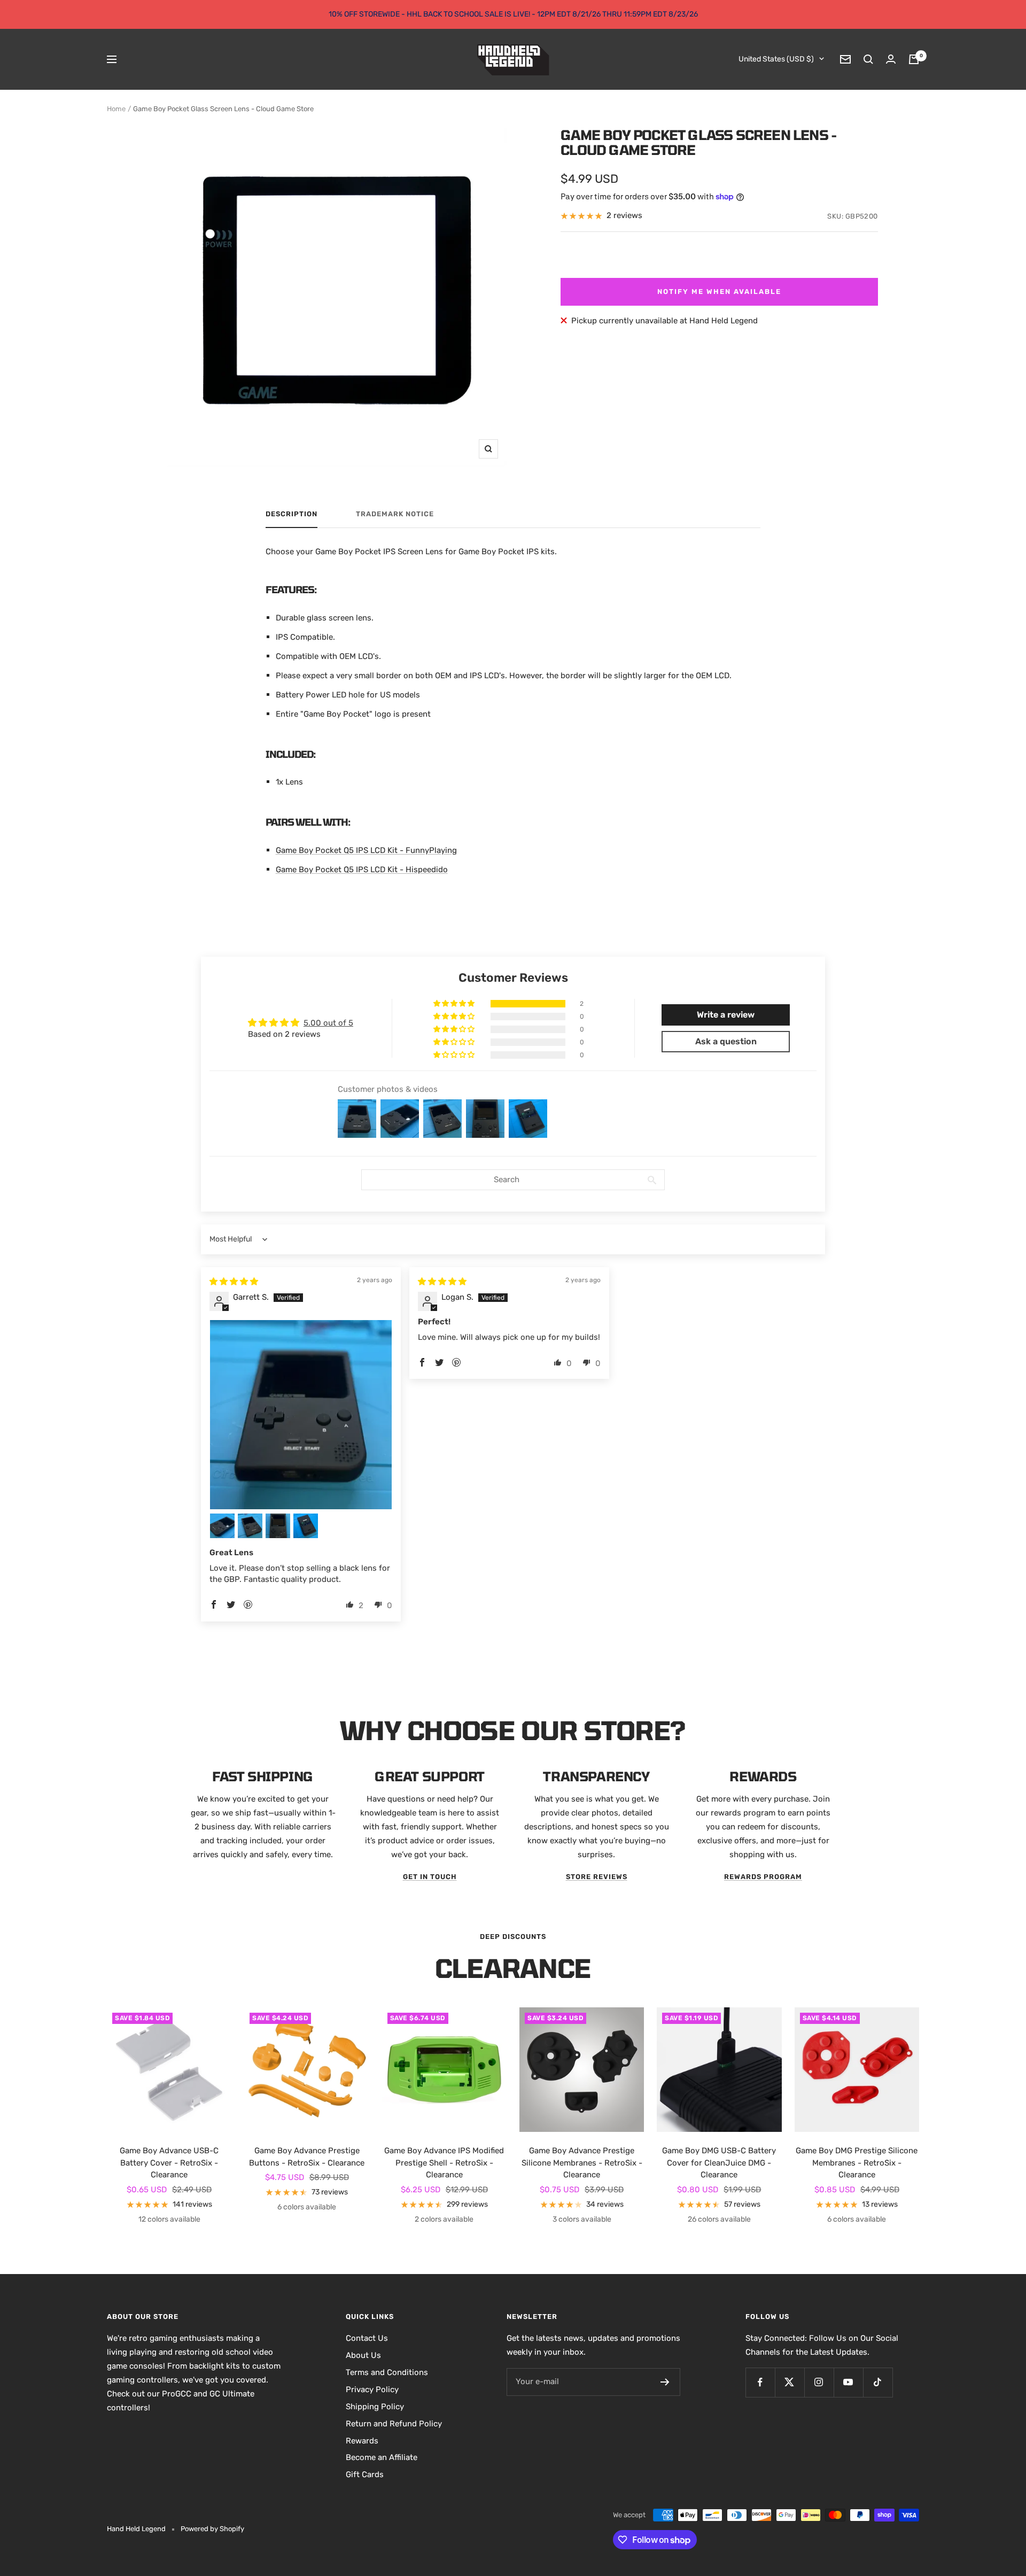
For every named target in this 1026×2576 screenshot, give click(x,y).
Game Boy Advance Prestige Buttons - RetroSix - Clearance (307, 2157)
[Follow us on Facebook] (760, 2382)
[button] (455, 1004)
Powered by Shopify (212, 2529)
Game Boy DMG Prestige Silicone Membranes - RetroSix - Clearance (857, 2163)
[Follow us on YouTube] (848, 2382)
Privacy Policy (372, 2389)
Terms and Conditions (387, 2372)
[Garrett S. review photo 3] (250, 1526)
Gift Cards (365, 2474)
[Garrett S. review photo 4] (278, 1526)
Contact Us (367, 2338)
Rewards (362, 2441)
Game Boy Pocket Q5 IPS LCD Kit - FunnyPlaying (366, 850)
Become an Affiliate (382, 2457)
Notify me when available (719, 292)
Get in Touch (430, 1877)
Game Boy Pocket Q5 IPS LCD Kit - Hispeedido (362, 870)
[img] (234, 1282)
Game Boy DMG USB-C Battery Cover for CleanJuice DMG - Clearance (719, 2163)
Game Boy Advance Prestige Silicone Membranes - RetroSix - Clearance (582, 2163)
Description (292, 514)
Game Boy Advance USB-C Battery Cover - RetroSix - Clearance (169, 2163)
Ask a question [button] (726, 1041)
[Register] (665, 2382)
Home (116, 109)
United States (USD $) (776, 59)
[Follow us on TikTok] (878, 2382)
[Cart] (914, 59)
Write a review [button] (726, 1015)
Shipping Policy (375, 2407)
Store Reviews (597, 1877)
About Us (363, 2355)
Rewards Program (763, 1877)
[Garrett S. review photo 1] (301, 1415)
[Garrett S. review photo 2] (222, 1526)
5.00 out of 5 (328, 1023)
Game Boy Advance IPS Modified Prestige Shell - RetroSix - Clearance (444, 2163)
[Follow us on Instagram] (819, 2382)
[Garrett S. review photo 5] (306, 1526)
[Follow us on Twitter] (790, 2382)
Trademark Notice (395, 514)
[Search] (868, 59)
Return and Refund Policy (394, 2424)
